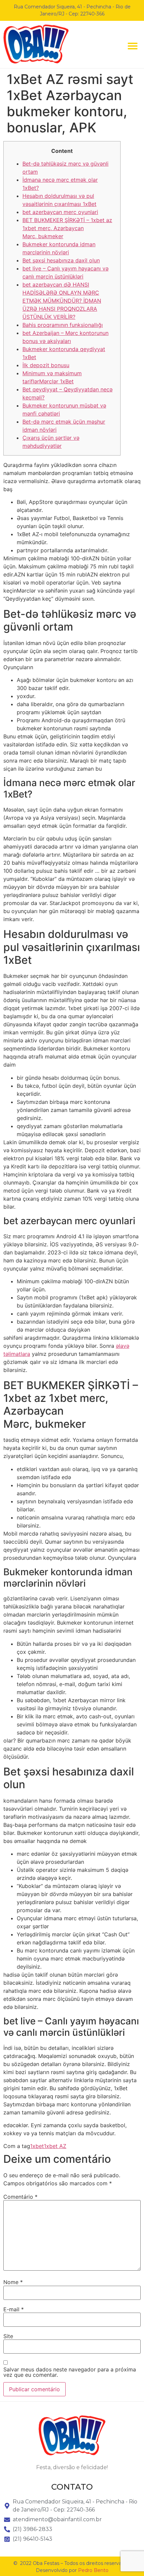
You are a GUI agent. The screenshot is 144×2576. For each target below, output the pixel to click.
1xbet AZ (55, 2146)
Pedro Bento (93, 2570)
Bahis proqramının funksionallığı (63, 325)
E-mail (14, 2309)
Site (8, 2336)
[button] (133, 46)
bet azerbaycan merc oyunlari (60, 212)
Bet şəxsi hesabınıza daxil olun (61, 260)
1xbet (37, 2146)
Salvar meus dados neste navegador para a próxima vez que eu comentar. (70, 2372)
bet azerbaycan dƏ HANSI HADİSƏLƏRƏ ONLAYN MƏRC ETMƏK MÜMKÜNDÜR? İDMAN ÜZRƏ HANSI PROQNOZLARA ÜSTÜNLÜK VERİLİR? (62, 301)
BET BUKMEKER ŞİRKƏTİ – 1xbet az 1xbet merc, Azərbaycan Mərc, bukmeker (67, 228)
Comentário (20, 2197)
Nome (13, 2282)
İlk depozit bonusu (46, 365)
